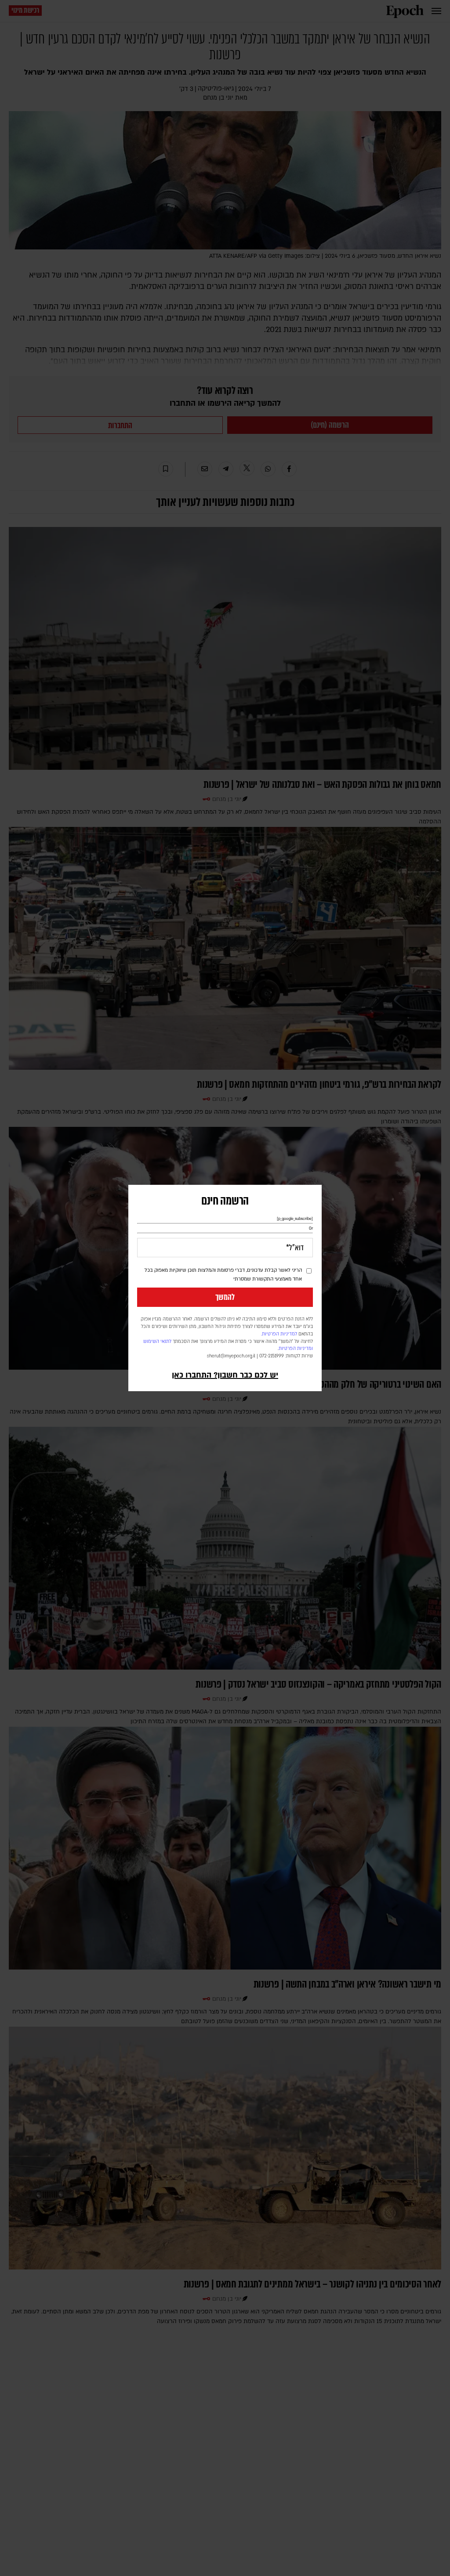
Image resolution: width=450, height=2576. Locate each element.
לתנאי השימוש (157, 1342)
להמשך (225, 1297)
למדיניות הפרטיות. (279, 1334)
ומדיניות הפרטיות (296, 1349)
